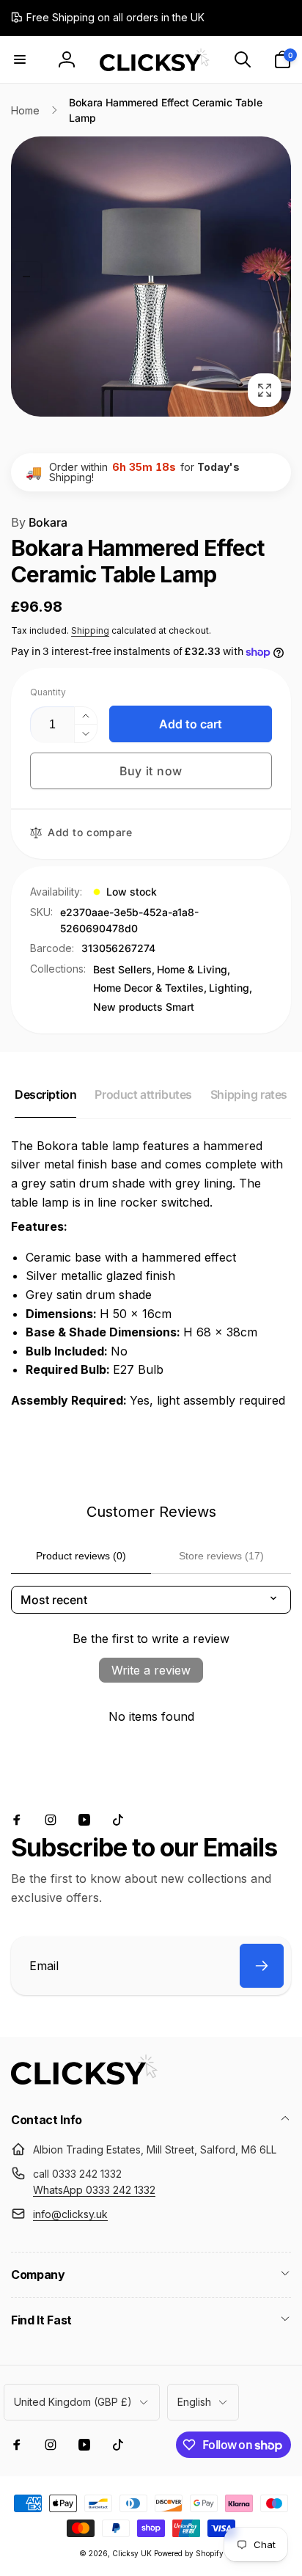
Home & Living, (194, 969)
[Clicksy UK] (84, 2080)
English (194, 2402)
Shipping (90, 630)
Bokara (39, 522)
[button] (20, 59)
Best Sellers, (124, 969)
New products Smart (144, 1007)
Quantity (48, 692)
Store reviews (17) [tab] (221, 1556)
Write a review (151, 1670)
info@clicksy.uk (70, 2214)
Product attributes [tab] (143, 1094)
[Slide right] (276, 277)
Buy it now (151, 771)
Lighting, (231, 988)
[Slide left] (26, 277)
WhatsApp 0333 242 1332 (94, 2190)
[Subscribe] (262, 1966)
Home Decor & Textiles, (150, 988)
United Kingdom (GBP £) (73, 2402)
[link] (108, 18)
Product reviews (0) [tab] (81, 1556)
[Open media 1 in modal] (151, 277)
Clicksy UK (133, 2553)
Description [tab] (45, 1094)
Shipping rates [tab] (249, 1094)
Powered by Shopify (189, 2553)
